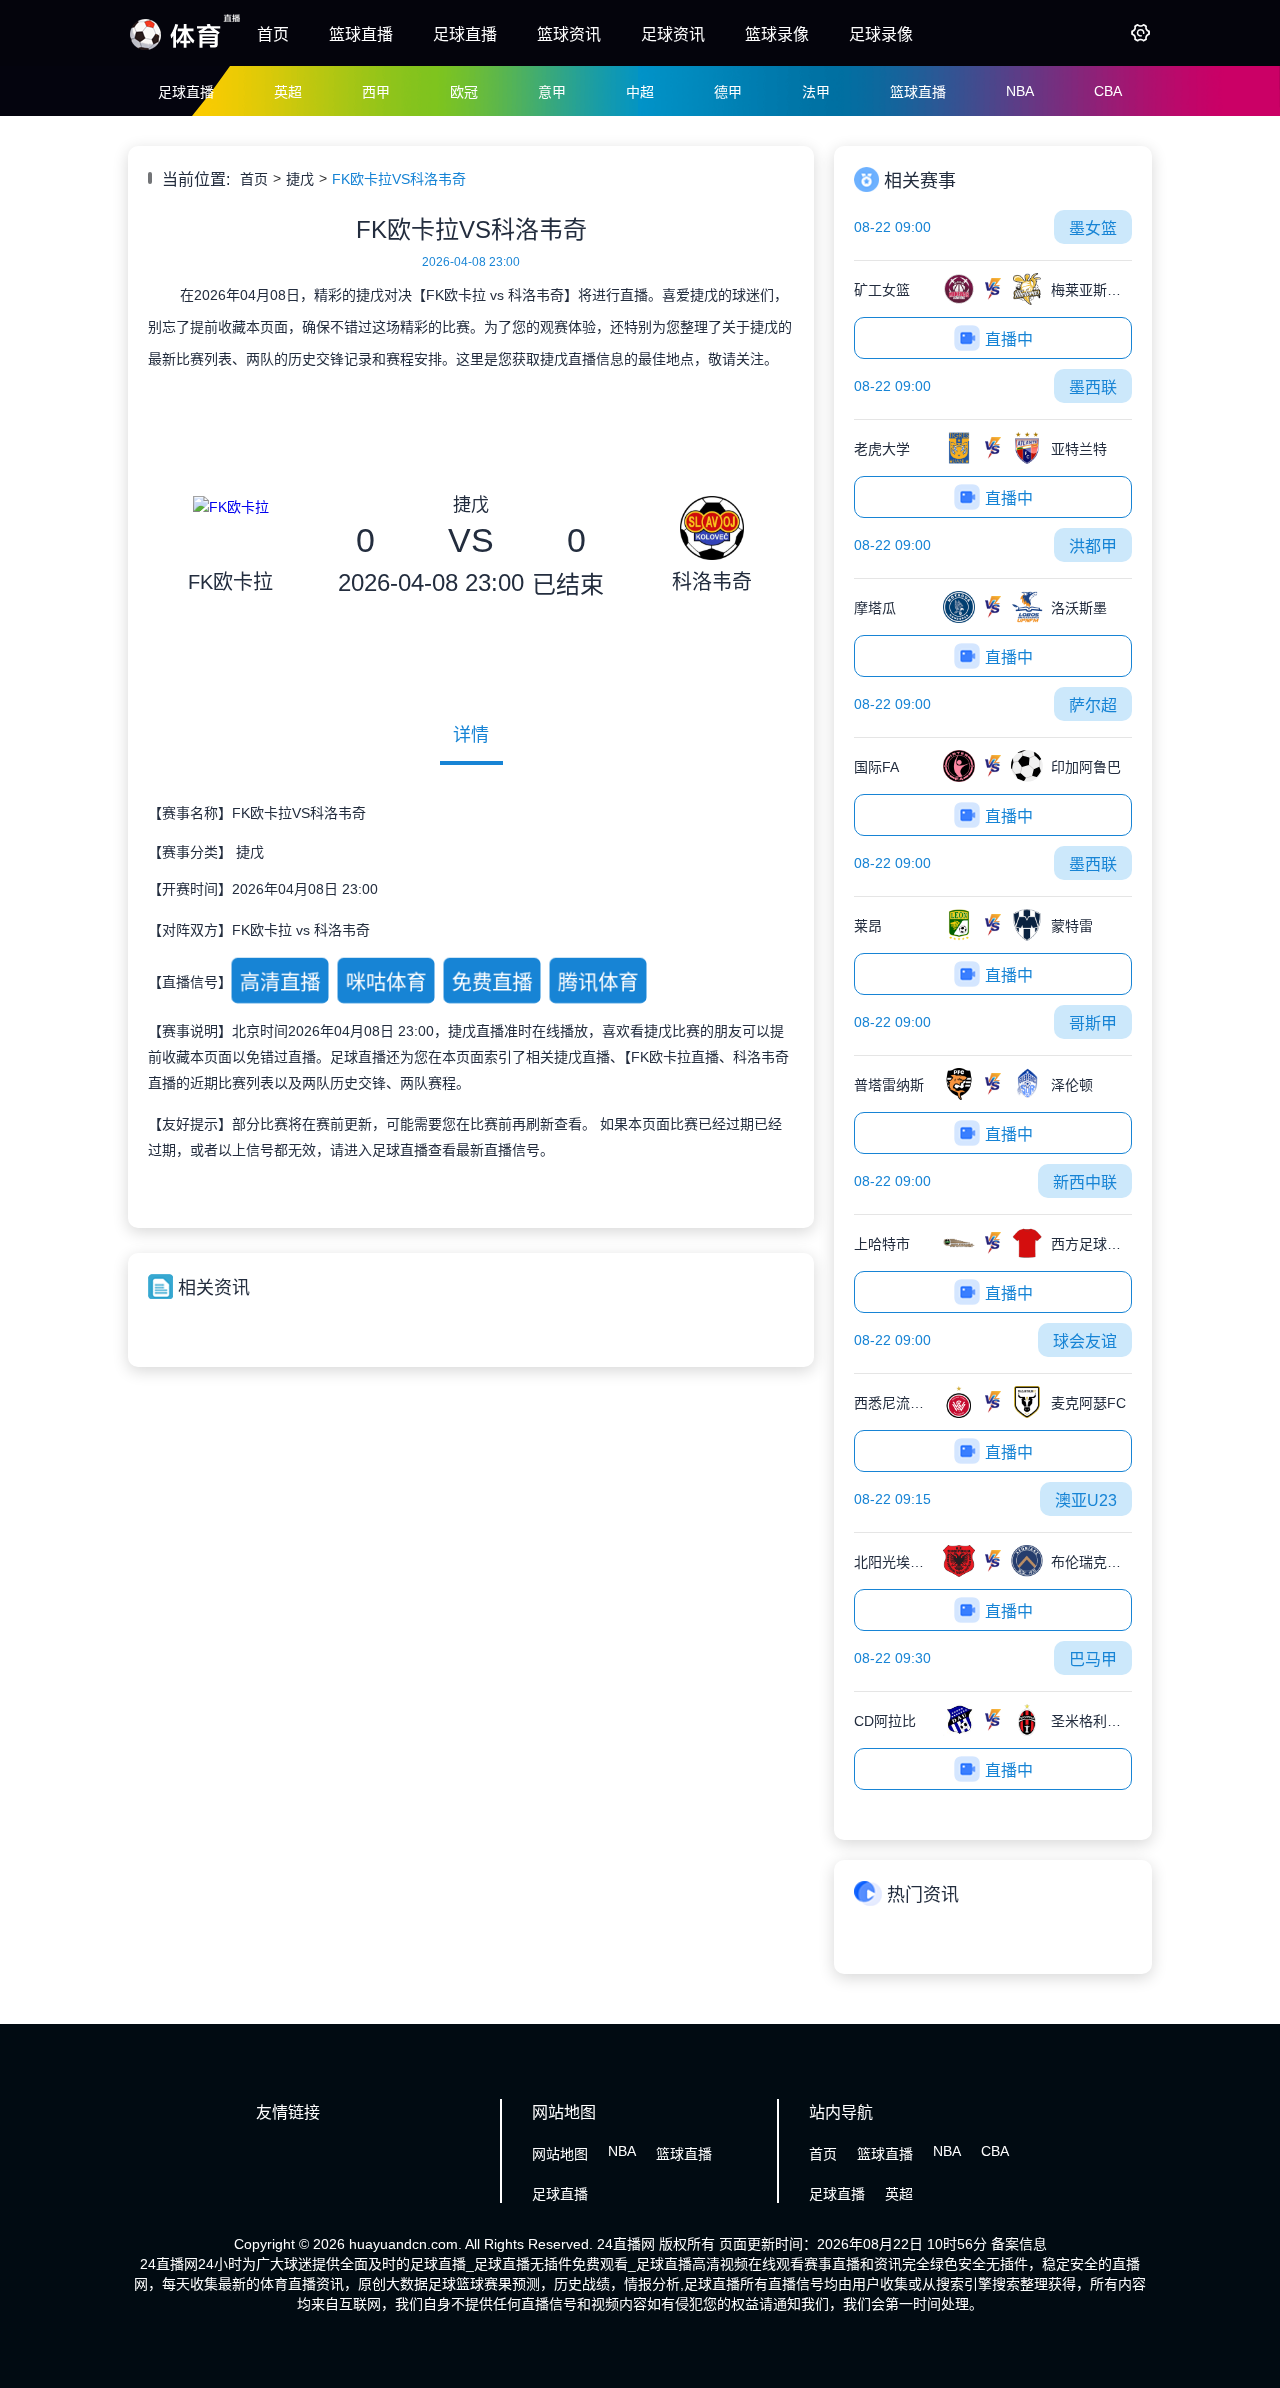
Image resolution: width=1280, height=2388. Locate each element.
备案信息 (1019, 2244)
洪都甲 (1093, 546)
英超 (288, 92)
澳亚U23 (1086, 1500)
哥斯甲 (1093, 1023)
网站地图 (560, 2154)
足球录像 (881, 34)
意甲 (552, 92)
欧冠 (464, 92)
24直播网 (626, 2244)
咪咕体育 (386, 982)
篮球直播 (361, 34)
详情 (471, 735)
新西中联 (1085, 1182)
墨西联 (1093, 387)
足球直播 (465, 34)
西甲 (376, 92)
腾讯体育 (598, 982)
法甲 (816, 92)
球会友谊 (1085, 1341)
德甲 (728, 92)
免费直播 (492, 982)
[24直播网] (185, 48)
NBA (1020, 91)
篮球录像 (777, 34)
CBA (1108, 91)
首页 (273, 34)
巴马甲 (1093, 1659)
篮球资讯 (569, 34)
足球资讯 (673, 34)
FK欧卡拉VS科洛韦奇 (399, 179)
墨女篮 (1093, 228)
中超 (640, 92)
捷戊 (300, 179)
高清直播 (280, 982)
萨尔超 (1093, 705)
